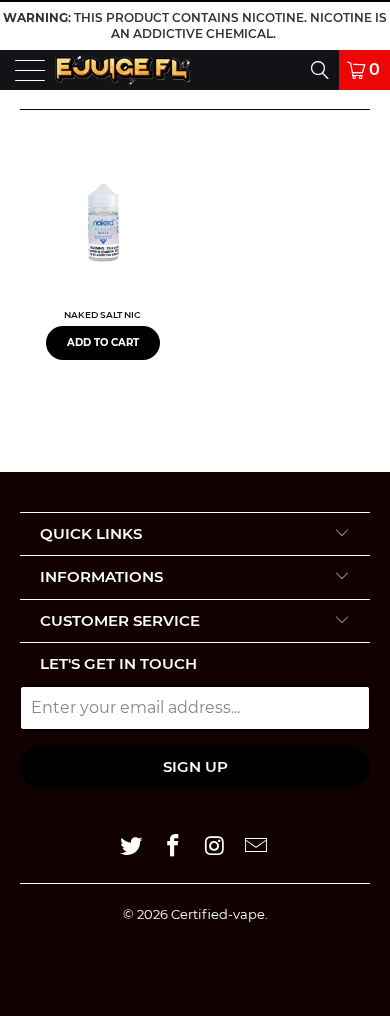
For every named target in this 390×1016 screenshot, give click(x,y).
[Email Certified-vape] (257, 847)
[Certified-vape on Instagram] (215, 847)
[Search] (260, 70)
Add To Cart (103, 342)
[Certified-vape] (122, 70)
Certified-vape (218, 914)
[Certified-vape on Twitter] (132, 847)
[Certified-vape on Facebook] (173, 847)
